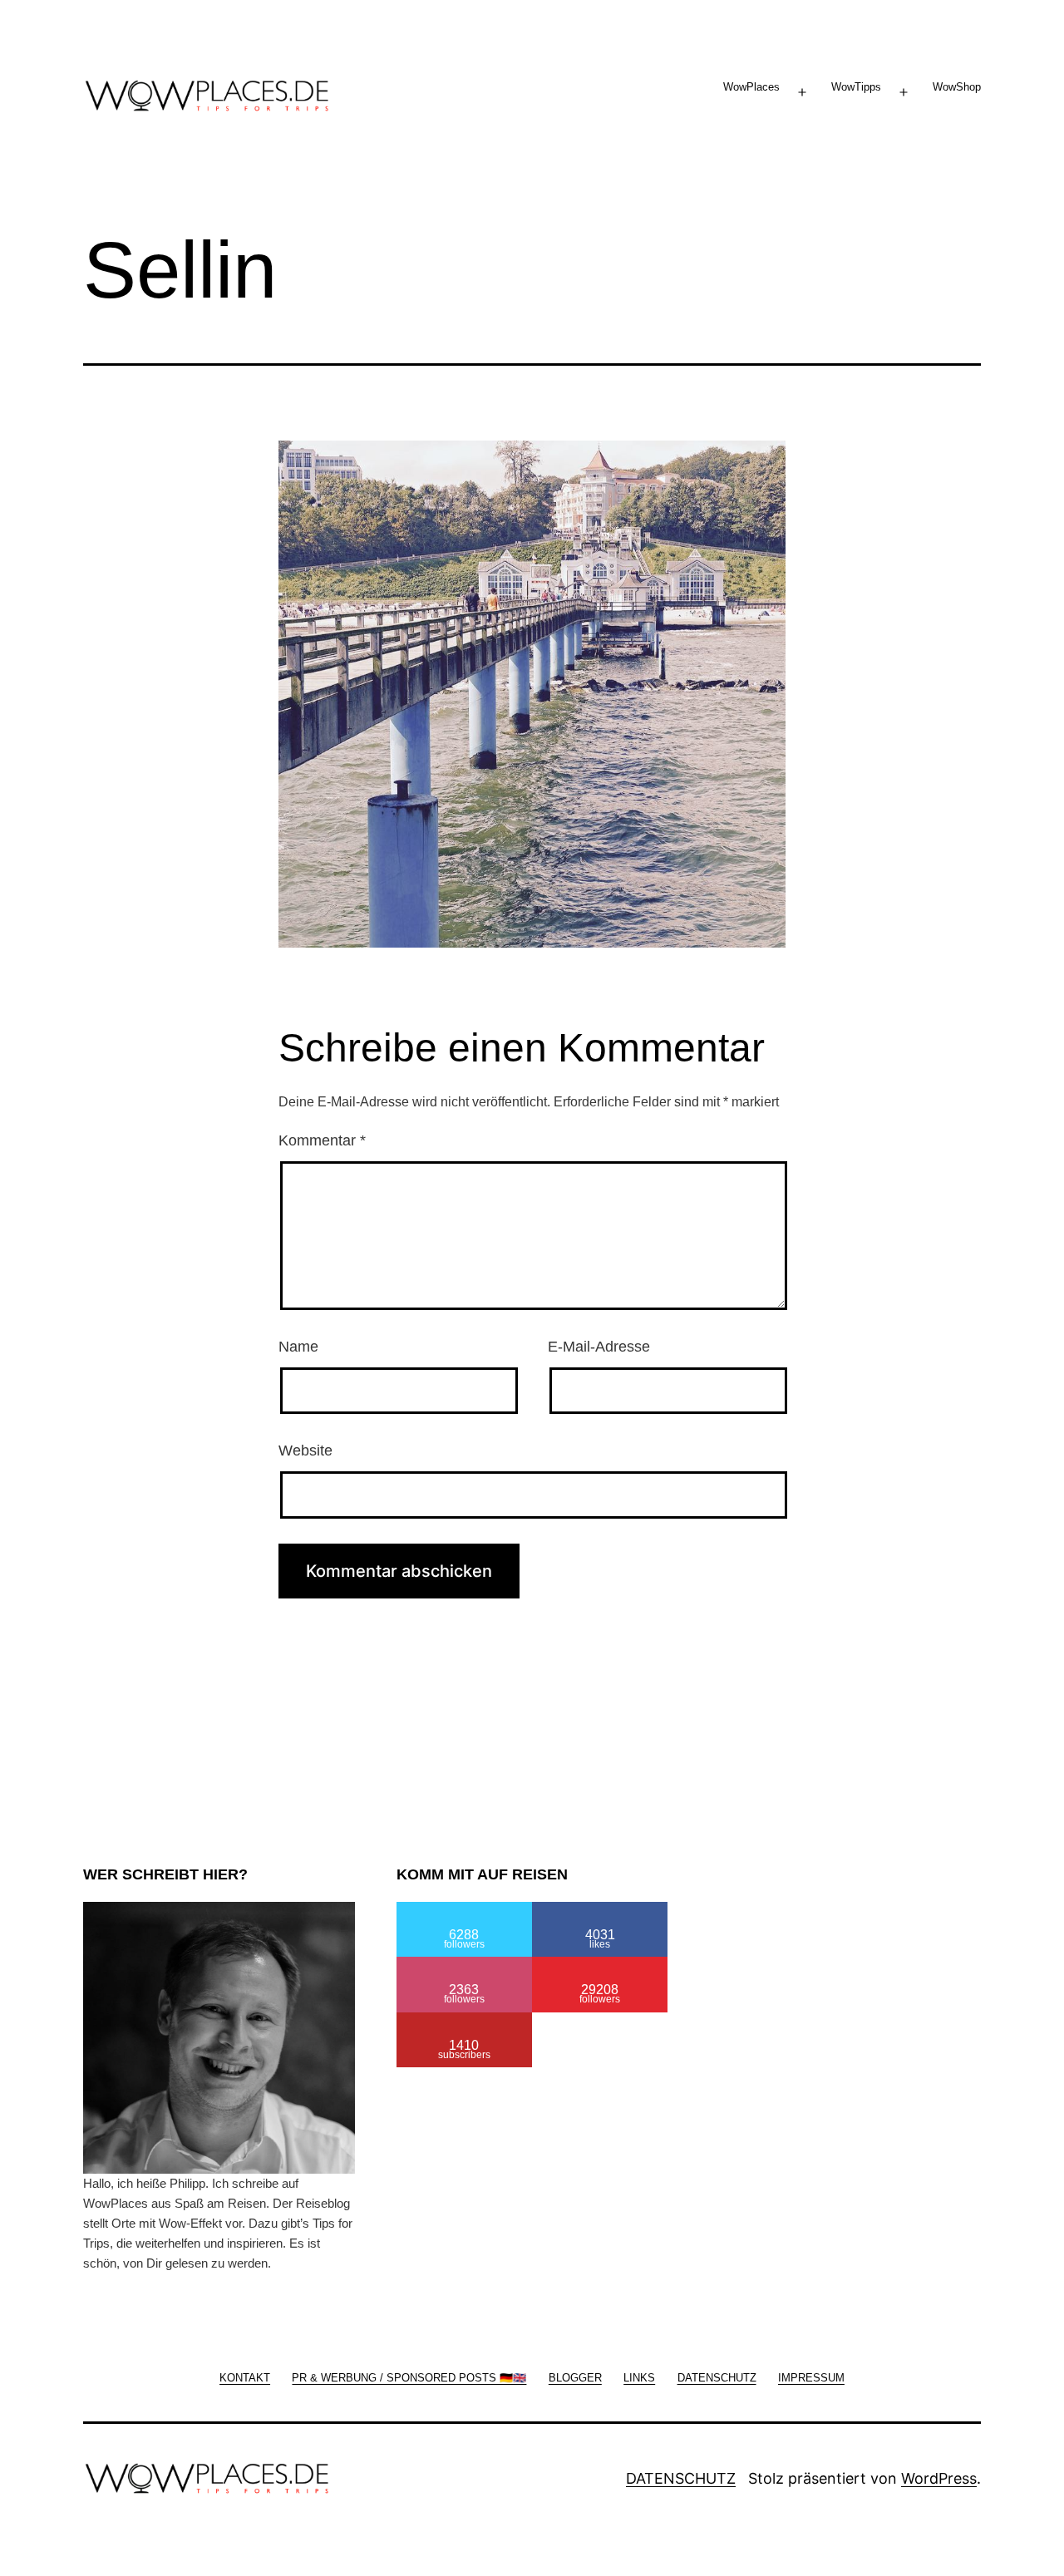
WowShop (957, 87)
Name (298, 1347)
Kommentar (322, 1140)
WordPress (939, 2478)
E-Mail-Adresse (599, 1347)
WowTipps (856, 87)
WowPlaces (751, 87)
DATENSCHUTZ (681, 2478)
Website (305, 1451)
